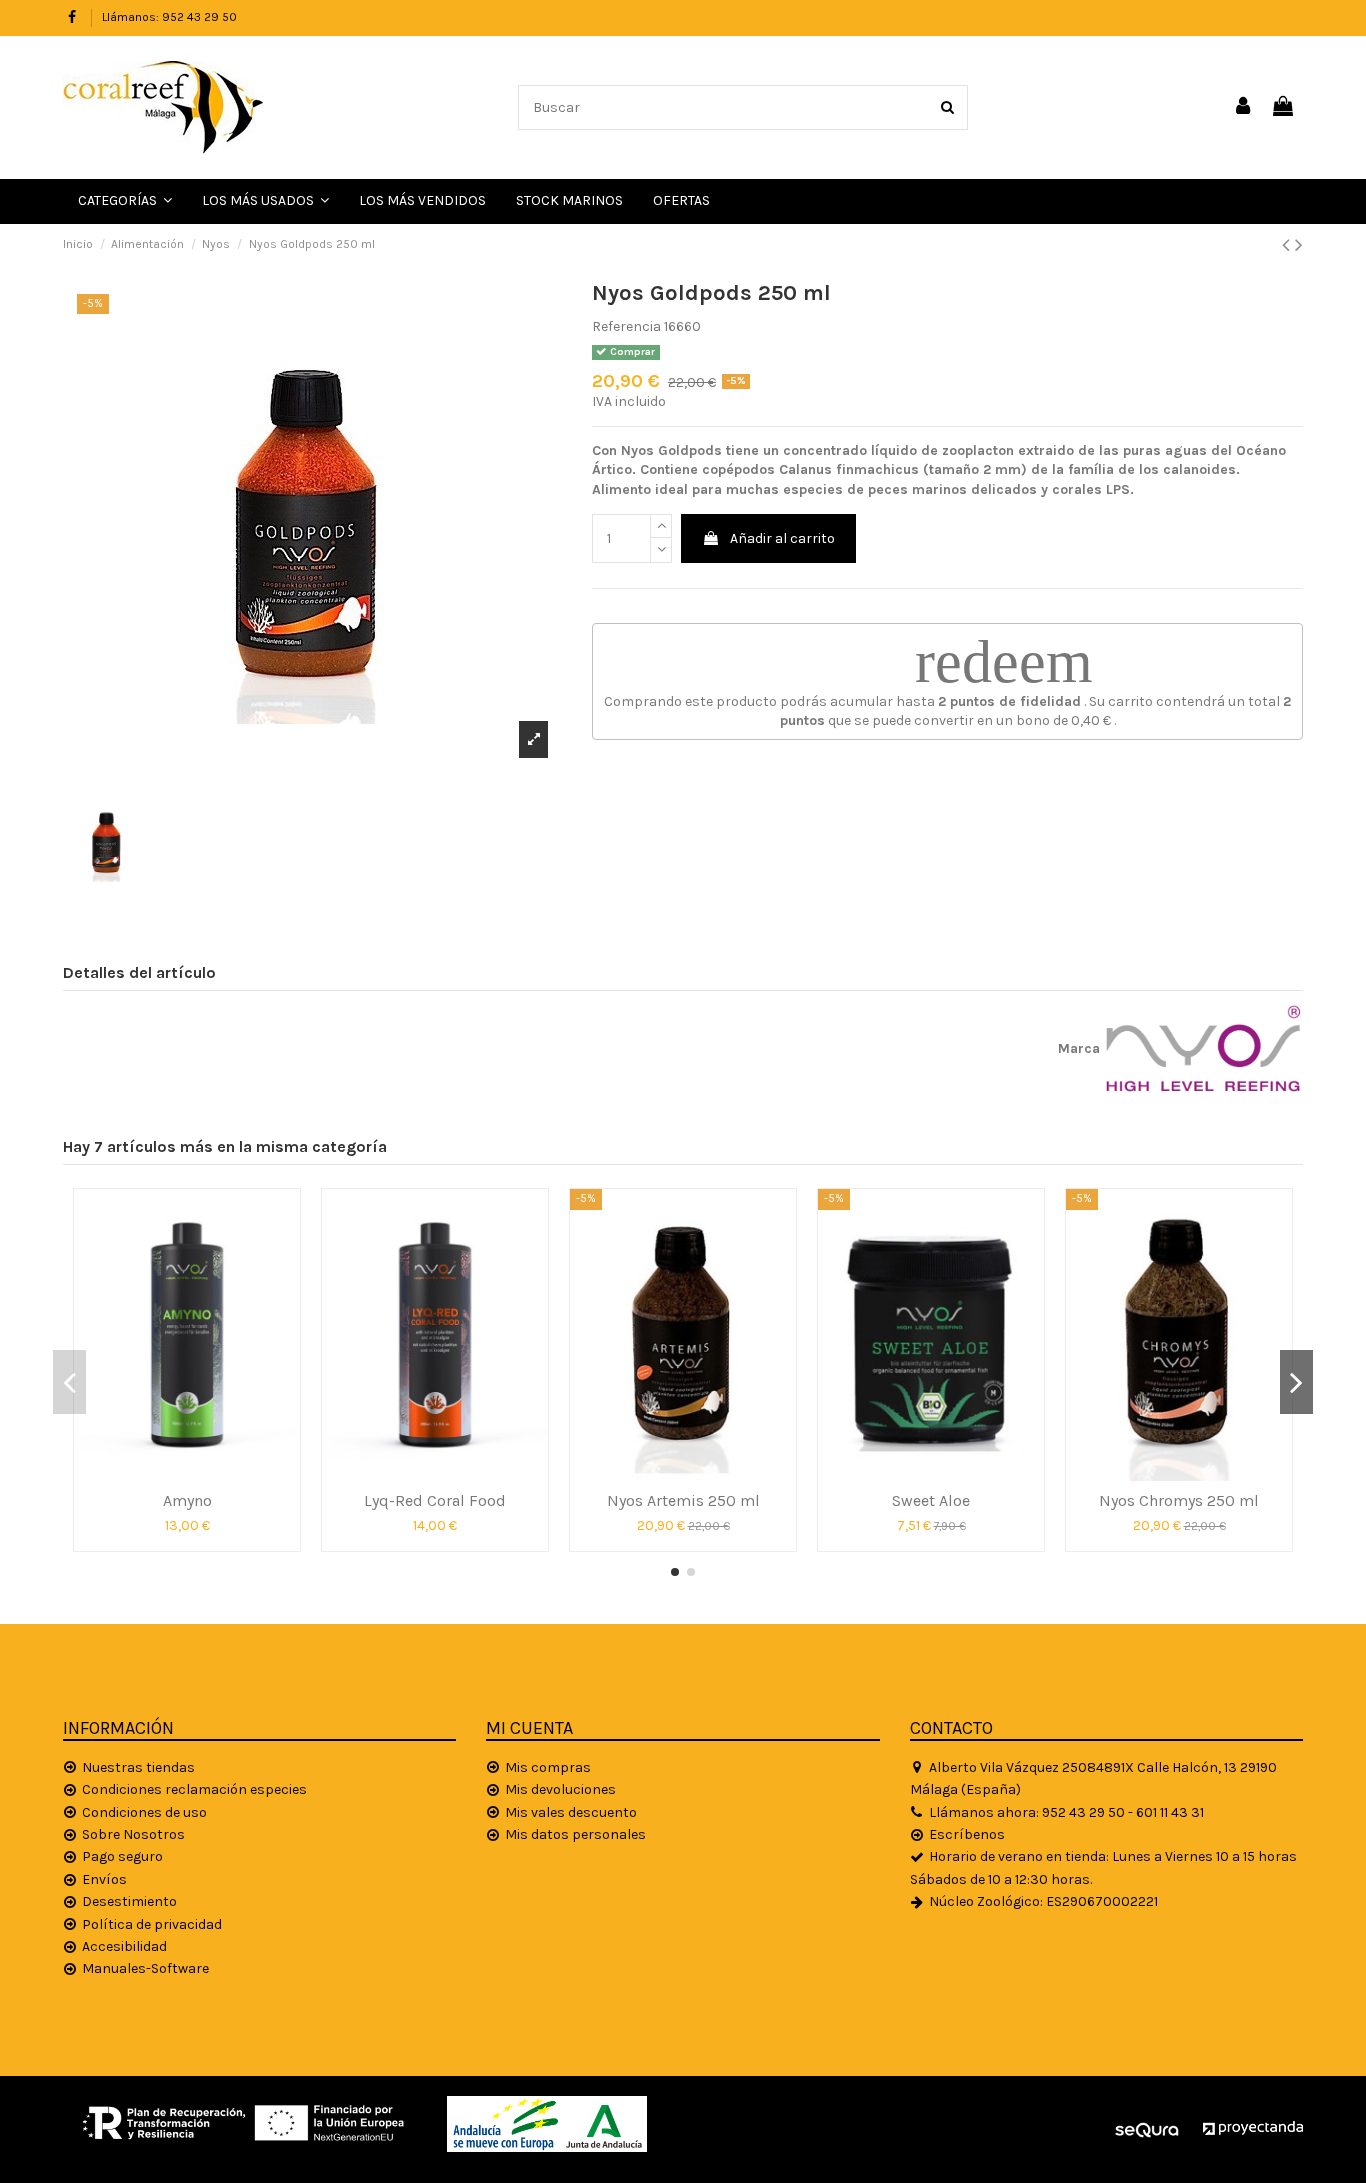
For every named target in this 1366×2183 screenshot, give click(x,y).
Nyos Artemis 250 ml (683, 1500)
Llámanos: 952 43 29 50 (169, 17)
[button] (265, 201)
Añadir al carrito (782, 538)
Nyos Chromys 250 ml (1179, 1500)
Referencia (626, 326)
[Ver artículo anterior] (1288, 245)
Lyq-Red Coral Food (435, 1500)
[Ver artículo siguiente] (1299, 245)
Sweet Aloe (931, 1500)
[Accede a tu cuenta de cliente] (1244, 107)
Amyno (187, 1500)
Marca (1079, 1048)
